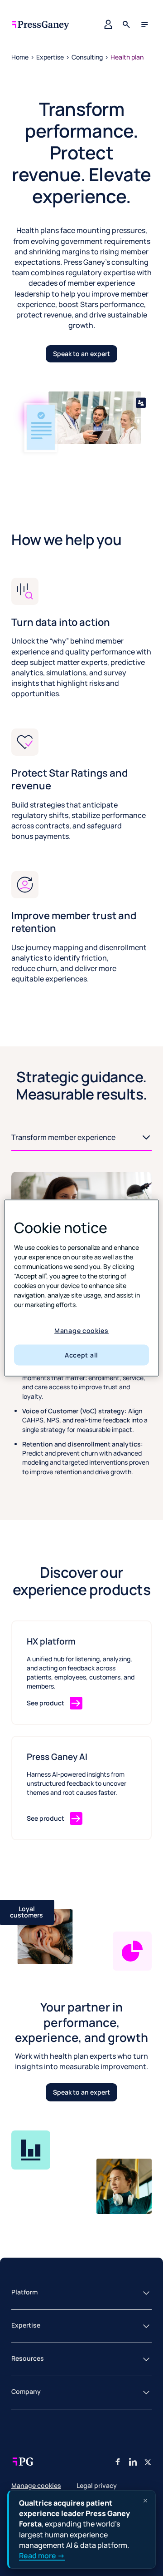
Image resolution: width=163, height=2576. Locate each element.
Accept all (81, 1355)
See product (46, 1703)
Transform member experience (40, 1149)
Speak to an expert (81, 354)
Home (20, 57)
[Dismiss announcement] (145, 2501)
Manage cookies (81, 1330)
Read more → (42, 2556)
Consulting (87, 57)
